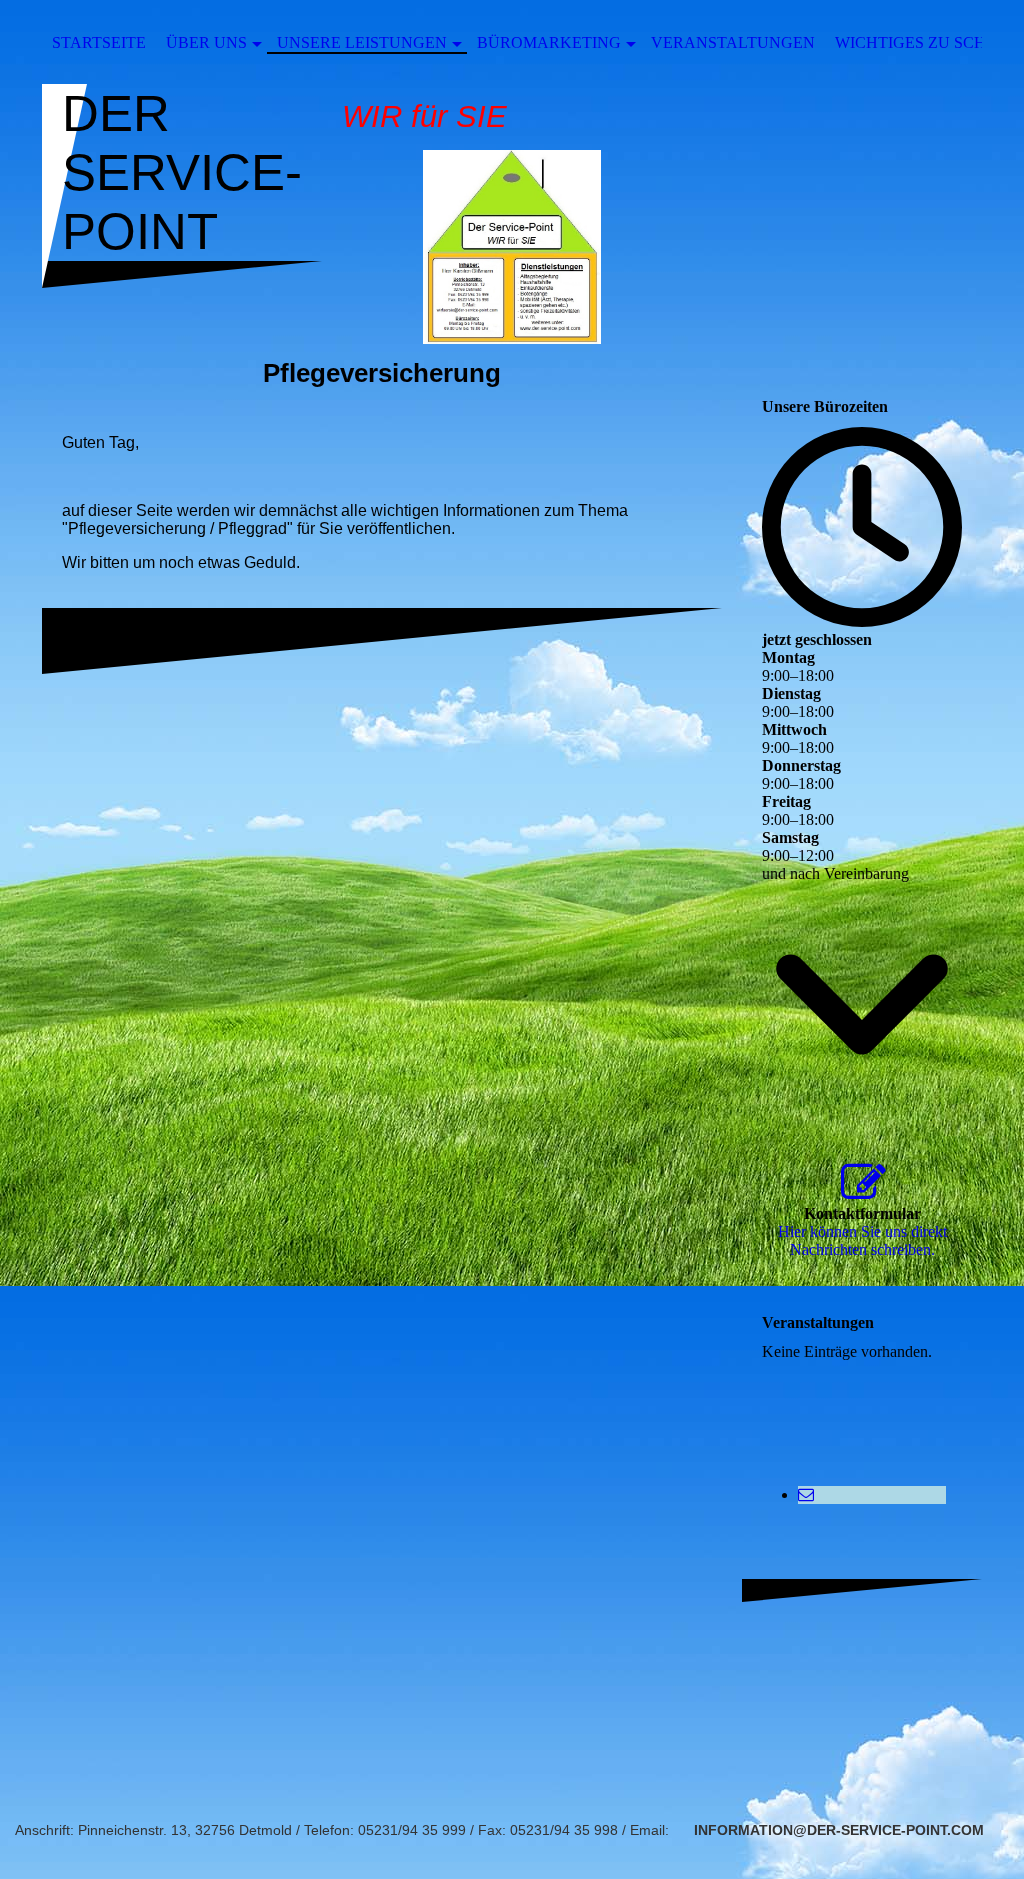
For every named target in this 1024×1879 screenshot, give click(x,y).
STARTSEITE (99, 42)
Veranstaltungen (733, 42)
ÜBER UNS (206, 42)
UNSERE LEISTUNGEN (362, 42)
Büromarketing (549, 42)
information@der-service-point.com (839, 1830)
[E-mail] (806, 1494)
